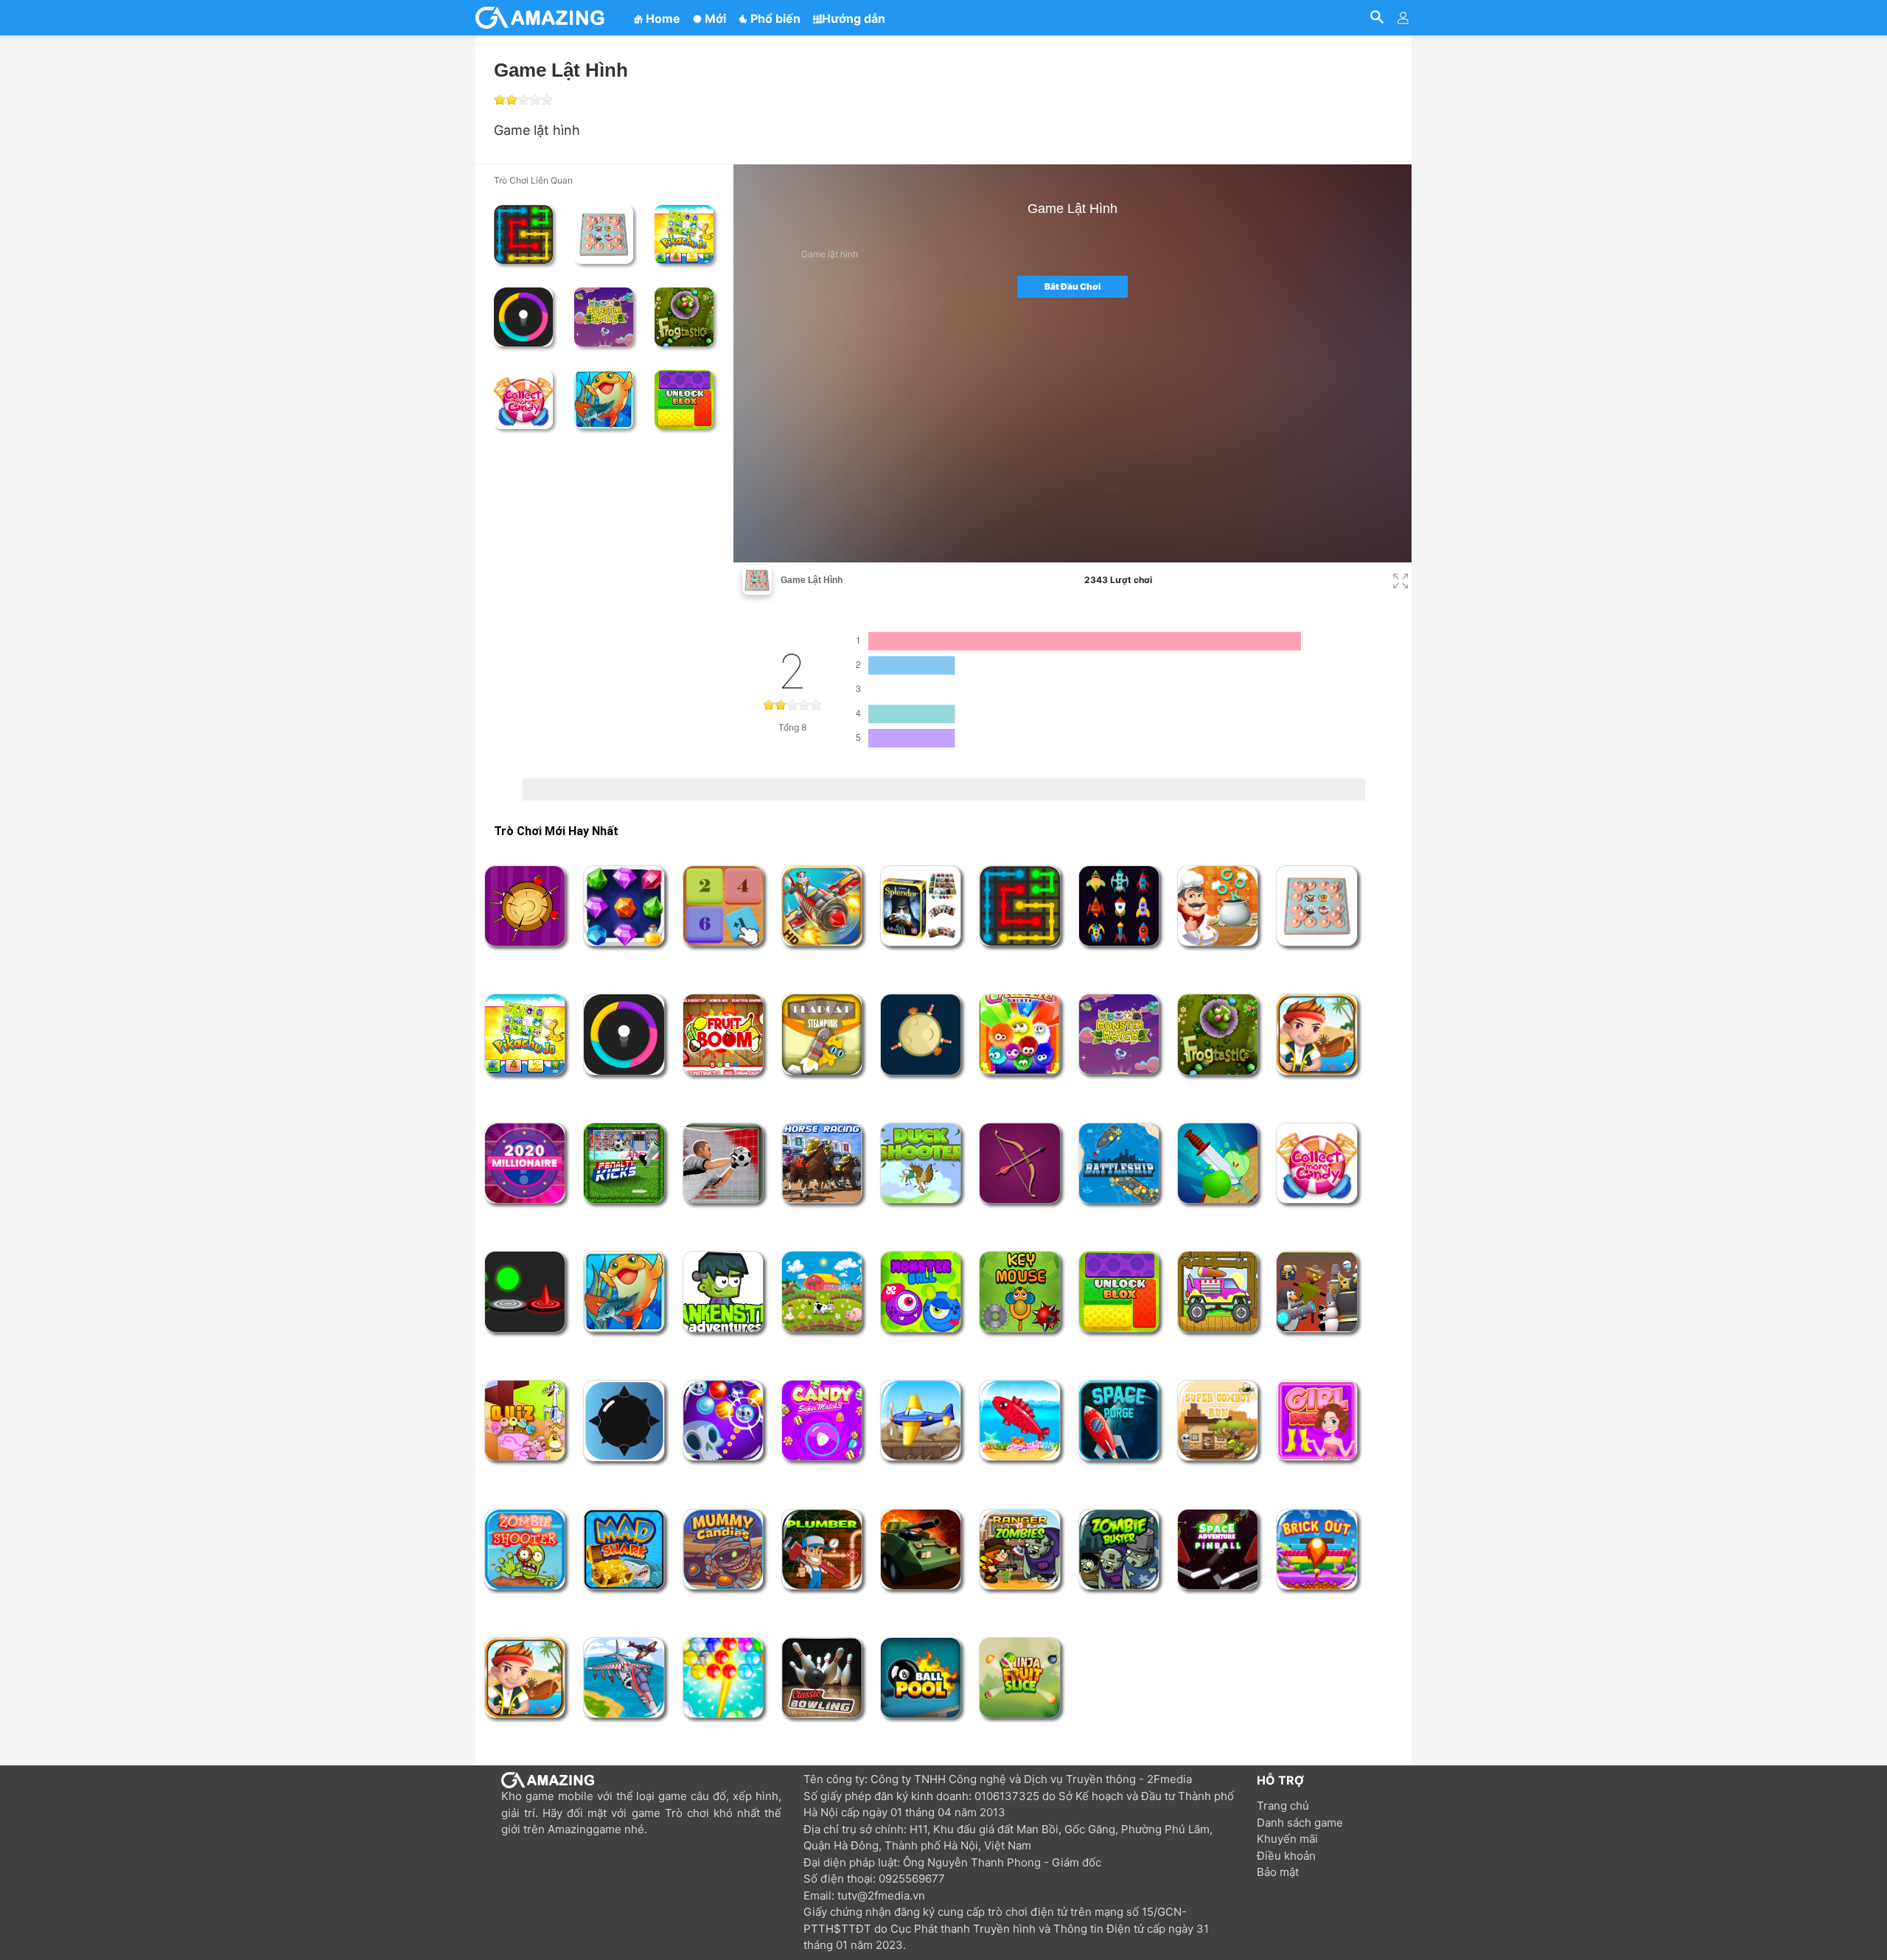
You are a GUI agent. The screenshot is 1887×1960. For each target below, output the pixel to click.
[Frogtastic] (684, 317)
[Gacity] (542, 18)
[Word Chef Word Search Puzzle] (1218, 906)
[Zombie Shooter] (525, 1549)
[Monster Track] (1218, 1291)
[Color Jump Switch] (523, 317)
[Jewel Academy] (624, 906)
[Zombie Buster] (1119, 1549)
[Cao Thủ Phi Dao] (525, 906)
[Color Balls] (525, 1291)
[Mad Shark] (624, 1549)
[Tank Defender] (921, 1420)
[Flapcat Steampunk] (822, 1034)
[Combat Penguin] (1316, 1291)
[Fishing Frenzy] (1019, 1420)
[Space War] (1119, 906)
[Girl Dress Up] (1316, 1420)
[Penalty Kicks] (624, 1163)
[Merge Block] (723, 906)
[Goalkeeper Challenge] (723, 1163)
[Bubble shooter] (723, 1678)
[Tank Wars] (921, 1549)
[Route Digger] (1316, 1034)
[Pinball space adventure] (1218, 1549)
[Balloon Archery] (1019, 1163)
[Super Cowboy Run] (1218, 1420)
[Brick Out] (1316, 1549)
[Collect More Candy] (523, 400)
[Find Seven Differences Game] (822, 1291)
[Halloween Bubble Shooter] (723, 1420)
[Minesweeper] (624, 1421)
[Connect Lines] (523, 234)
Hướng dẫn (854, 18)
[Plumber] (822, 1549)
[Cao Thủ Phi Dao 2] (921, 1034)
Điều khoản (1286, 1856)
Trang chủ (1283, 1806)
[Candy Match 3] (822, 1420)
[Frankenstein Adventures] (723, 1291)
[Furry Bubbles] (1019, 1035)
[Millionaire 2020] (525, 1163)
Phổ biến (774, 18)
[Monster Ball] (921, 1291)
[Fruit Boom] (723, 1035)
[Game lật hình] (604, 234)
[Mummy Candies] (723, 1549)
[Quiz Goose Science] (525, 1420)
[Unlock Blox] (684, 400)
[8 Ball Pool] (921, 1678)
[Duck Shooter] (921, 1163)
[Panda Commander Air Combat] (822, 906)
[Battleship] (1119, 1163)
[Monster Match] (604, 317)
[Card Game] (921, 906)
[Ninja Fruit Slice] (1019, 1678)
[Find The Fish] (604, 400)
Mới (714, 18)
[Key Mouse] (1019, 1291)
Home (662, 18)
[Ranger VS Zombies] (1019, 1549)
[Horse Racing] (822, 1163)
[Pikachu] (684, 234)
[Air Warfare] (624, 1678)
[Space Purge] (1119, 1420)
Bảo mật (1278, 1872)
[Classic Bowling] (822, 1678)
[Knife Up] (1218, 1163)
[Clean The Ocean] (525, 1678)
